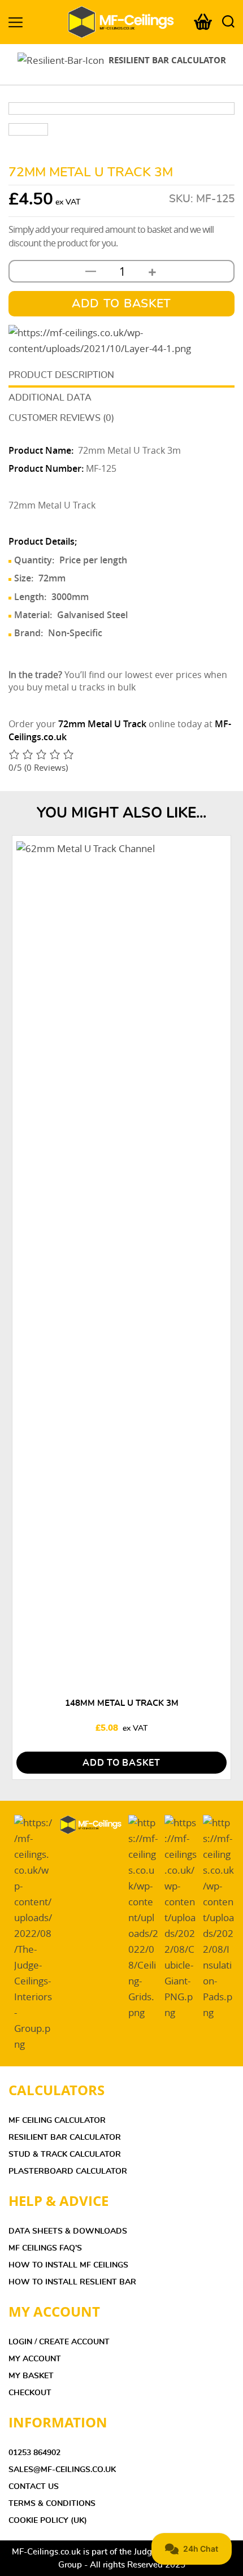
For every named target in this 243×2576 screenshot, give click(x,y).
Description (84, 375)
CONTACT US (34, 2487)
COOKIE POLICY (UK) (48, 2521)
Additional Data (50, 398)
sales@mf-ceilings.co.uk (62, 2470)
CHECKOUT (30, 2393)
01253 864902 (34, 2453)
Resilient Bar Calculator (65, 2138)
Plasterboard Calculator (68, 2171)
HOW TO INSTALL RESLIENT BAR (72, 2282)
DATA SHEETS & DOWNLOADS (68, 2231)
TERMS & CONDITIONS (52, 2504)
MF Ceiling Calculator (57, 2121)
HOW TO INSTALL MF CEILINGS (68, 2265)
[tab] (121, 376)
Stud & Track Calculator (65, 2154)
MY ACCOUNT (35, 2359)
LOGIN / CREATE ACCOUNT (59, 2342)
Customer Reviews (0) (61, 418)
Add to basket (121, 304)
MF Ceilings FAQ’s (45, 2248)
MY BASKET (31, 2376)
